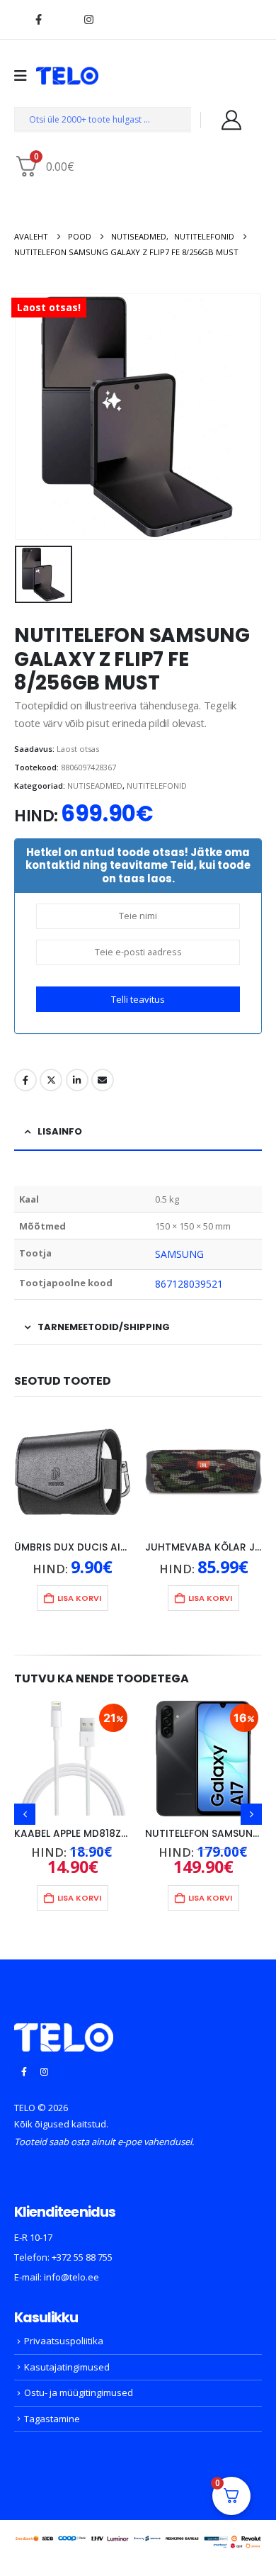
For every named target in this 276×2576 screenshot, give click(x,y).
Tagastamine (52, 2419)
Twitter (51, 1080)
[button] (25, 1814)
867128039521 (189, 1284)
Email (103, 1080)
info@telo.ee (71, 2277)
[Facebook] (38, 19)
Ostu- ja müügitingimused (79, 2392)
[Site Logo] (67, 76)
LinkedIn (77, 1080)
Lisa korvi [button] (79, 1598)
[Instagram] (88, 19)
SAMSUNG (180, 1254)
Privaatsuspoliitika (64, 2341)
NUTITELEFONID (157, 786)
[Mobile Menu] (25, 76)
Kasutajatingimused (67, 2367)
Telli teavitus (138, 999)
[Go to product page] (73, 1472)
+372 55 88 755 (82, 2257)
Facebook (25, 1080)
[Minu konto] (231, 120)
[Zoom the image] (64, 2032)
